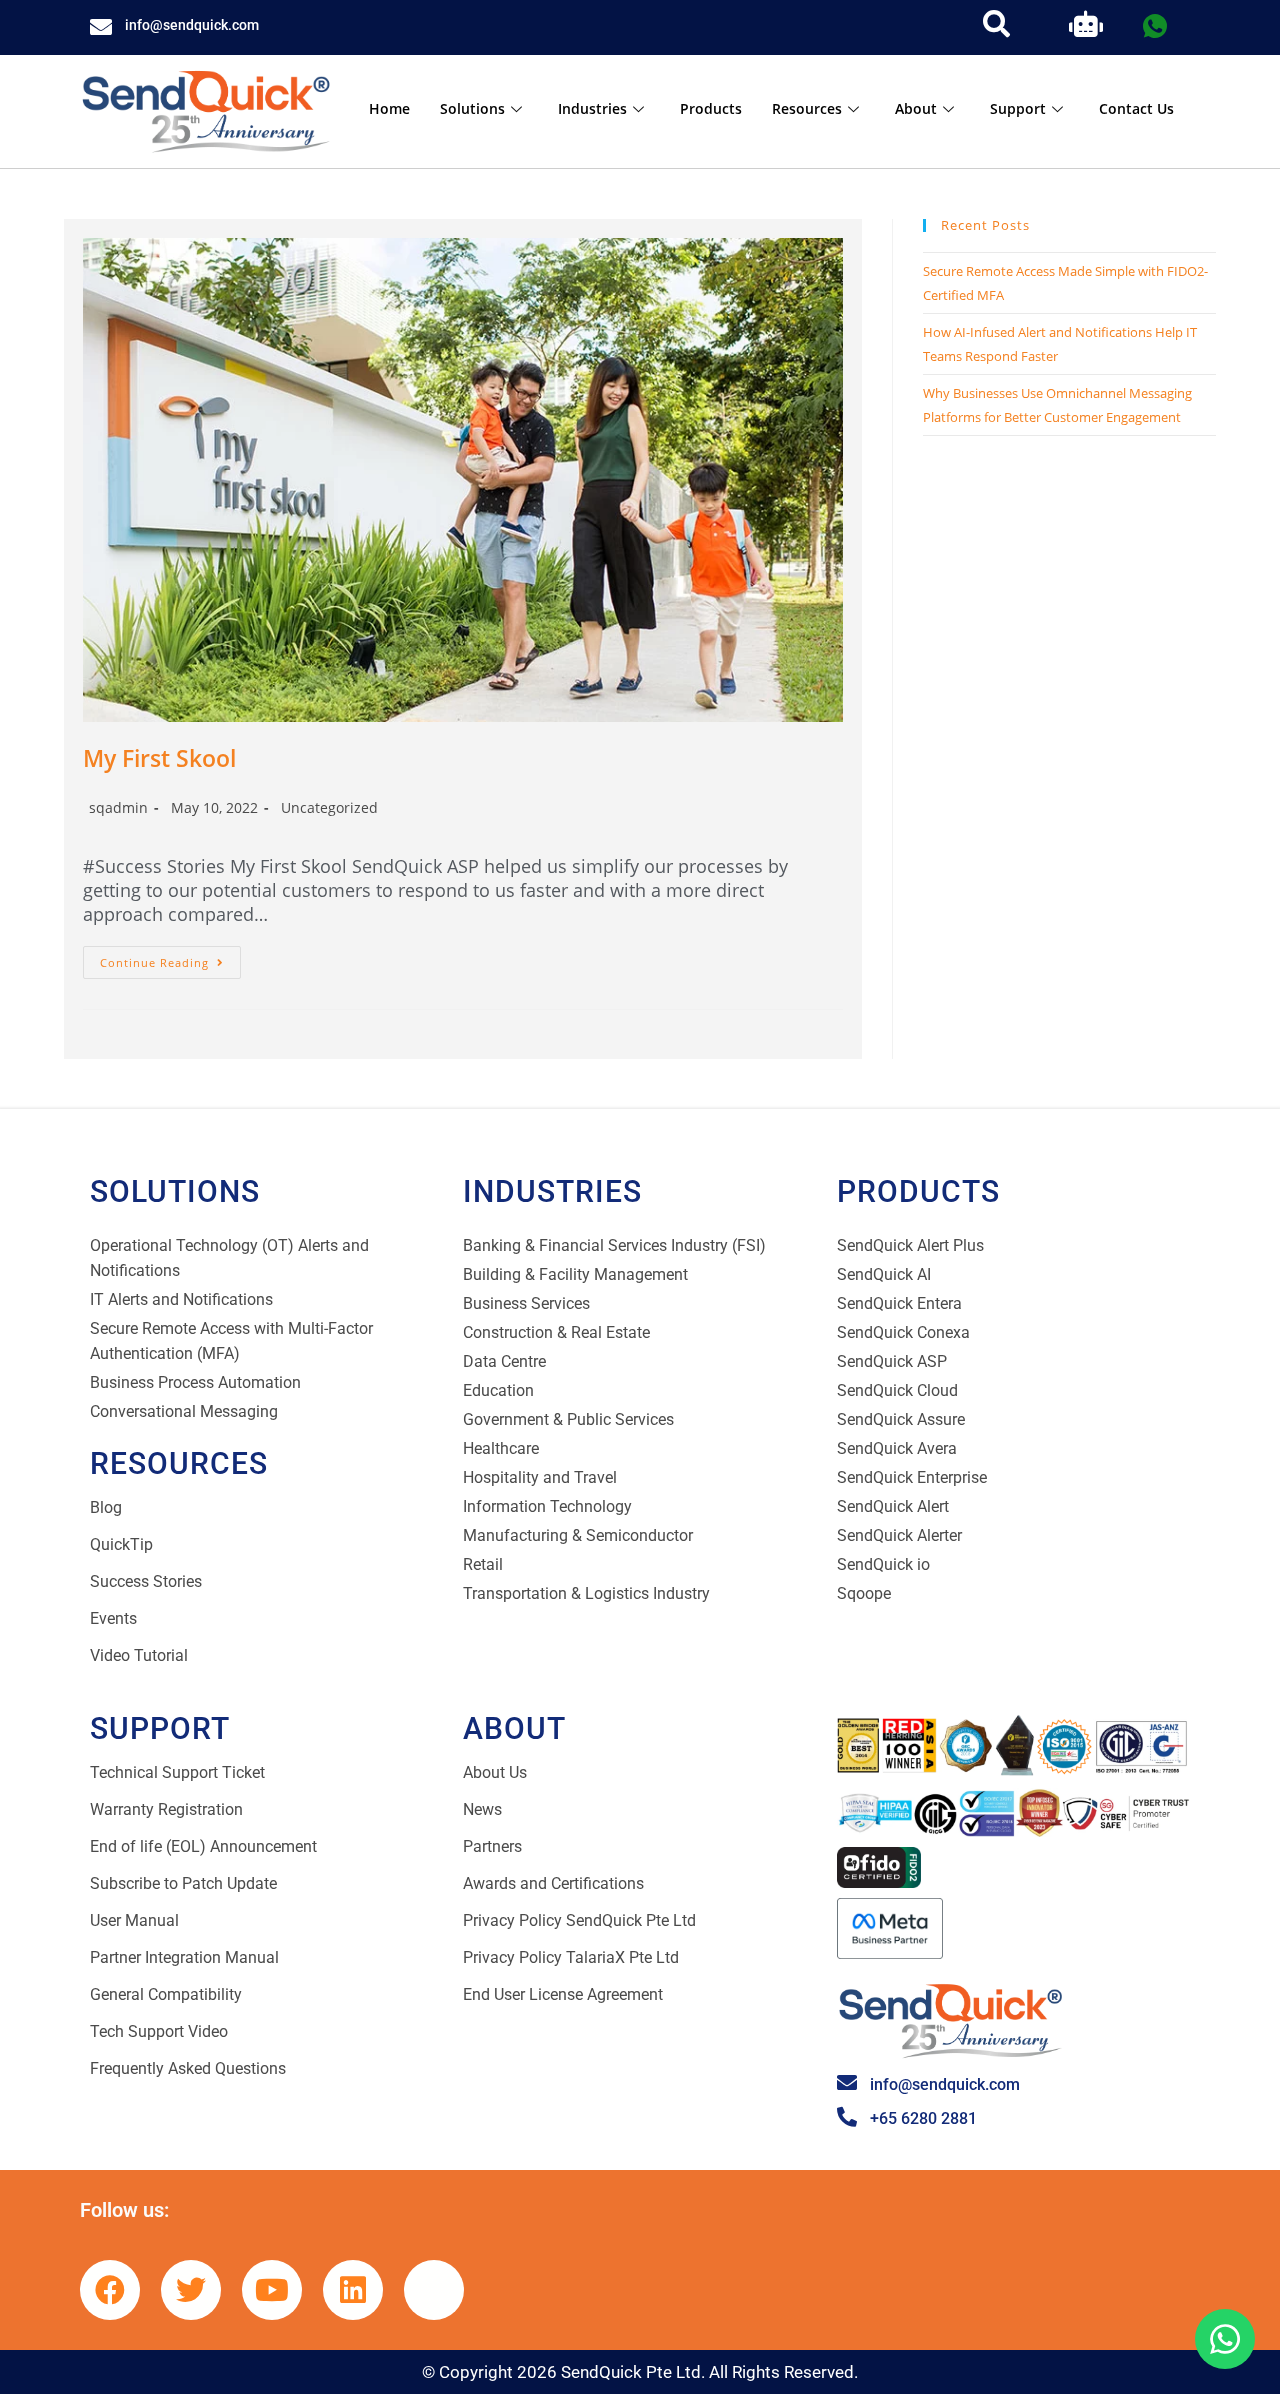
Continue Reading (170, 958)
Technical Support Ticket (177, 1772)
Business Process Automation (195, 1382)
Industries (592, 108)
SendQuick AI (884, 1274)
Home (389, 108)
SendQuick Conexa (903, 1332)
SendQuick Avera (897, 1448)
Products (711, 108)
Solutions (472, 108)
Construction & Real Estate (556, 1332)
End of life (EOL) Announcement (203, 1846)
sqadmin (118, 807)
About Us (495, 1772)
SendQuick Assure (901, 1419)
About (916, 108)
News (482, 1809)
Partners (492, 1846)
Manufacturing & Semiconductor (578, 1535)
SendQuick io (883, 1564)
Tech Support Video (159, 2031)
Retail (483, 1564)
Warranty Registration (166, 1809)
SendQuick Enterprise (912, 1477)
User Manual (134, 1920)
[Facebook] (110, 2290)
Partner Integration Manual (184, 1957)
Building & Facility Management (575, 1274)
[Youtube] (272, 2290)
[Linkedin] (353, 2290)
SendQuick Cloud (897, 1390)
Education (498, 1390)
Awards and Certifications (553, 1883)
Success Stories (146, 1581)
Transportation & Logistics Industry (586, 1593)
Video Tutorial (139, 1655)
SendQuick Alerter (899, 1535)
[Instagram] (434, 2290)
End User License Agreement (563, 1994)
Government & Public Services (568, 1419)
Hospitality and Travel (540, 1477)
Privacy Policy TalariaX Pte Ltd (571, 1957)
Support (1018, 108)
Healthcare (501, 1448)
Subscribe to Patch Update (183, 1883)
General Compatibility (166, 1994)
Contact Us (1136, 108)
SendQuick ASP (892, 1361)
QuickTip (121, 1544)
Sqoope (864, 1593)
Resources (807, 108)
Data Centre (504, 1361)
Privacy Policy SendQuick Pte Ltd (579, 1920)
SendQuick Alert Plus (910, 1245)
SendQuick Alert (893, 1506)
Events (113, 1618)
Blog (106, 1507)
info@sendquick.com (192, 25)
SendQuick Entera (899, 1303)
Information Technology (547, 1506)
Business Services (526, 1303)
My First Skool (159, 758)
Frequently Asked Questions (188, 2068)
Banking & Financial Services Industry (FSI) (614, 1245)
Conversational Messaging (184, 1411)
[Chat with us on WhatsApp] (1225, 2339)
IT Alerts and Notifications (181, 1299)
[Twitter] (191, 2290)
